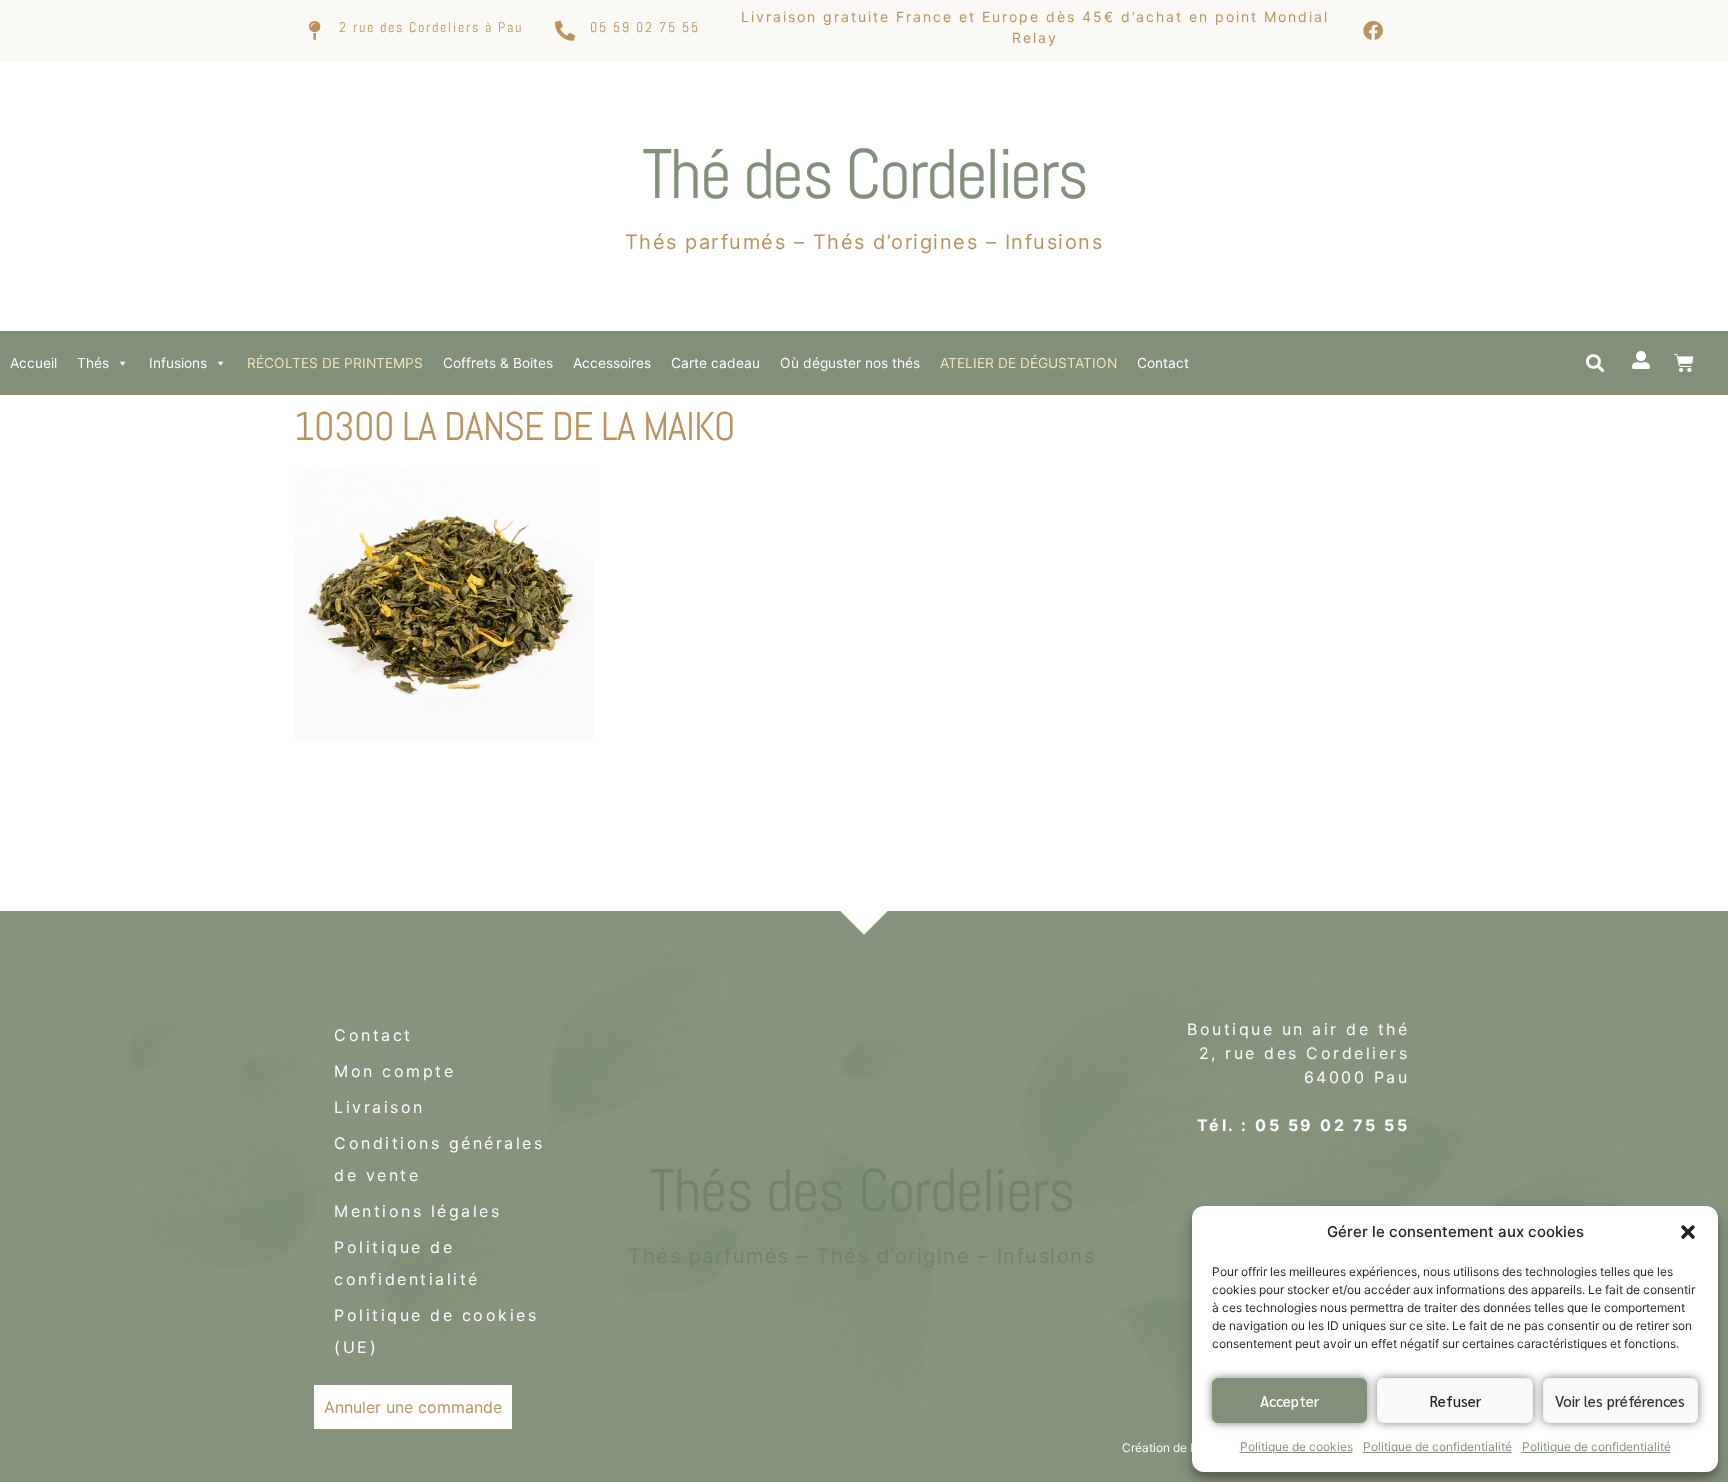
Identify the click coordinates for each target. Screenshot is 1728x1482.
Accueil (33, 363)
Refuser (1455, 1400)
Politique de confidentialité (1437, 1446)
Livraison (379, 1107)
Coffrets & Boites (498, 363)
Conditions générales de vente (439, 1159)
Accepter (1289, 1400)
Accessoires (612, 363)
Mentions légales (417, 1211)
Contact (1163, 363)
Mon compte (394, 1071)
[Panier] (1684, 363)
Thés (93, 363)
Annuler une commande (413, 1407)
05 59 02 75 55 (645, 27)
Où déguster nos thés (850, 363)
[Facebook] (1373, 31)
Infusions (178, 363)
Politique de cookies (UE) (436, 1331)
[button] (1688, 1232)
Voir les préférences (1620, 1400)
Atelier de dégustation (1028, 363)
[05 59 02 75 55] (565, 31)
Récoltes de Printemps (335, 363)
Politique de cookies (1296, 1446)
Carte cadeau (715, 363)
